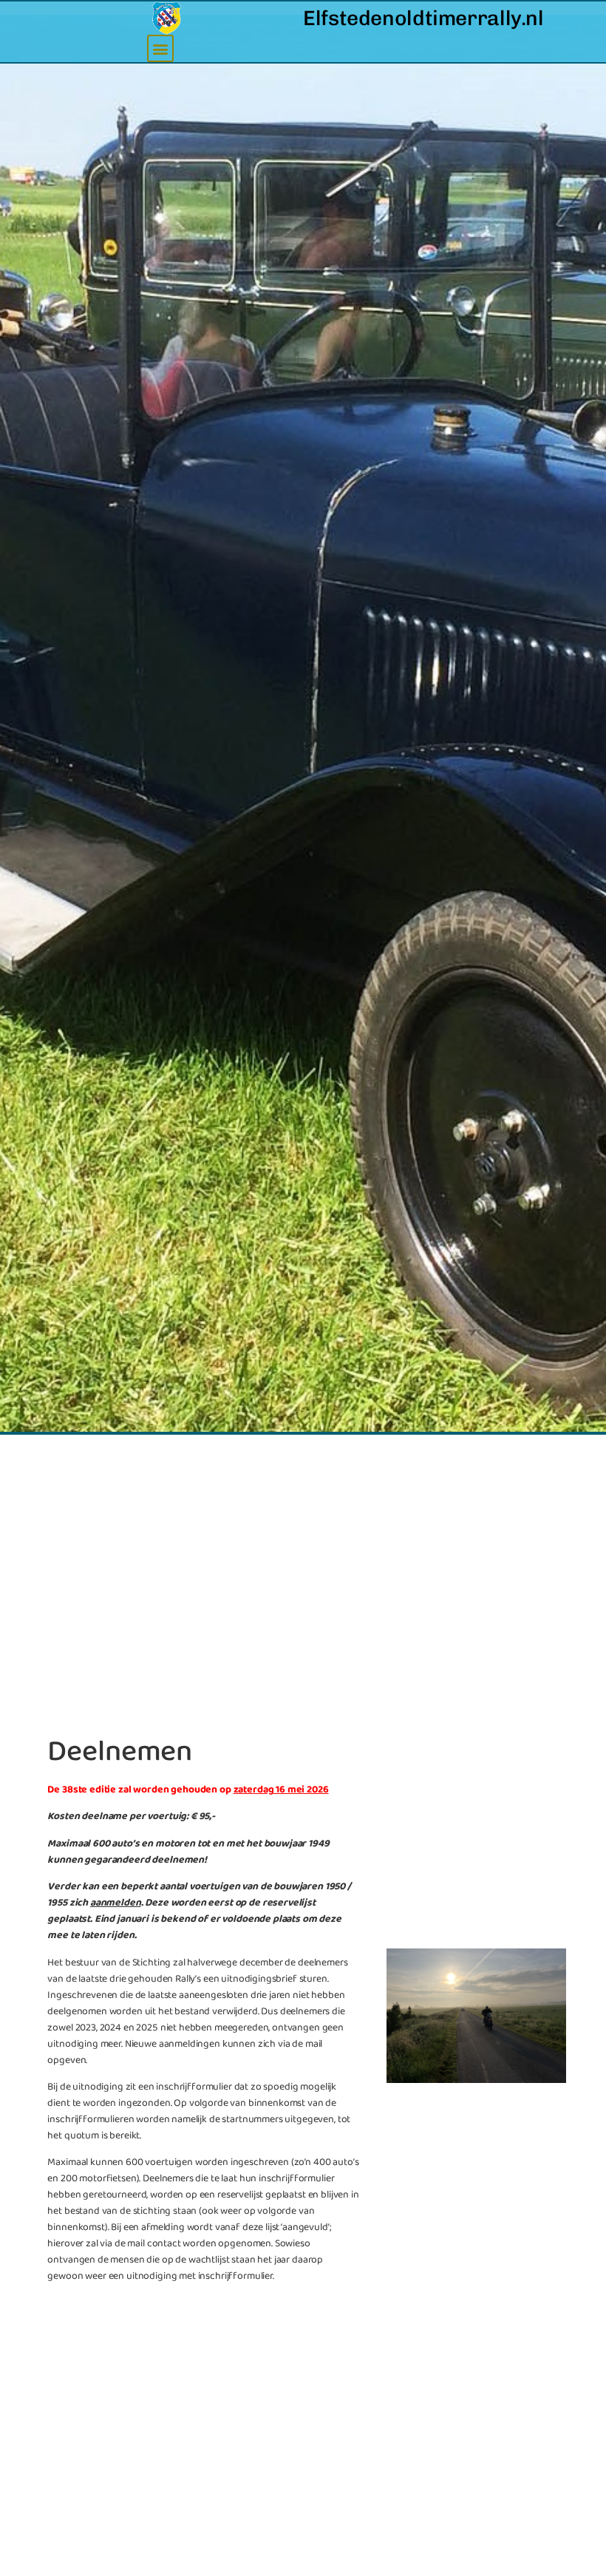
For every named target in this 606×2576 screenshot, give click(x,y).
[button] (161, 48)
